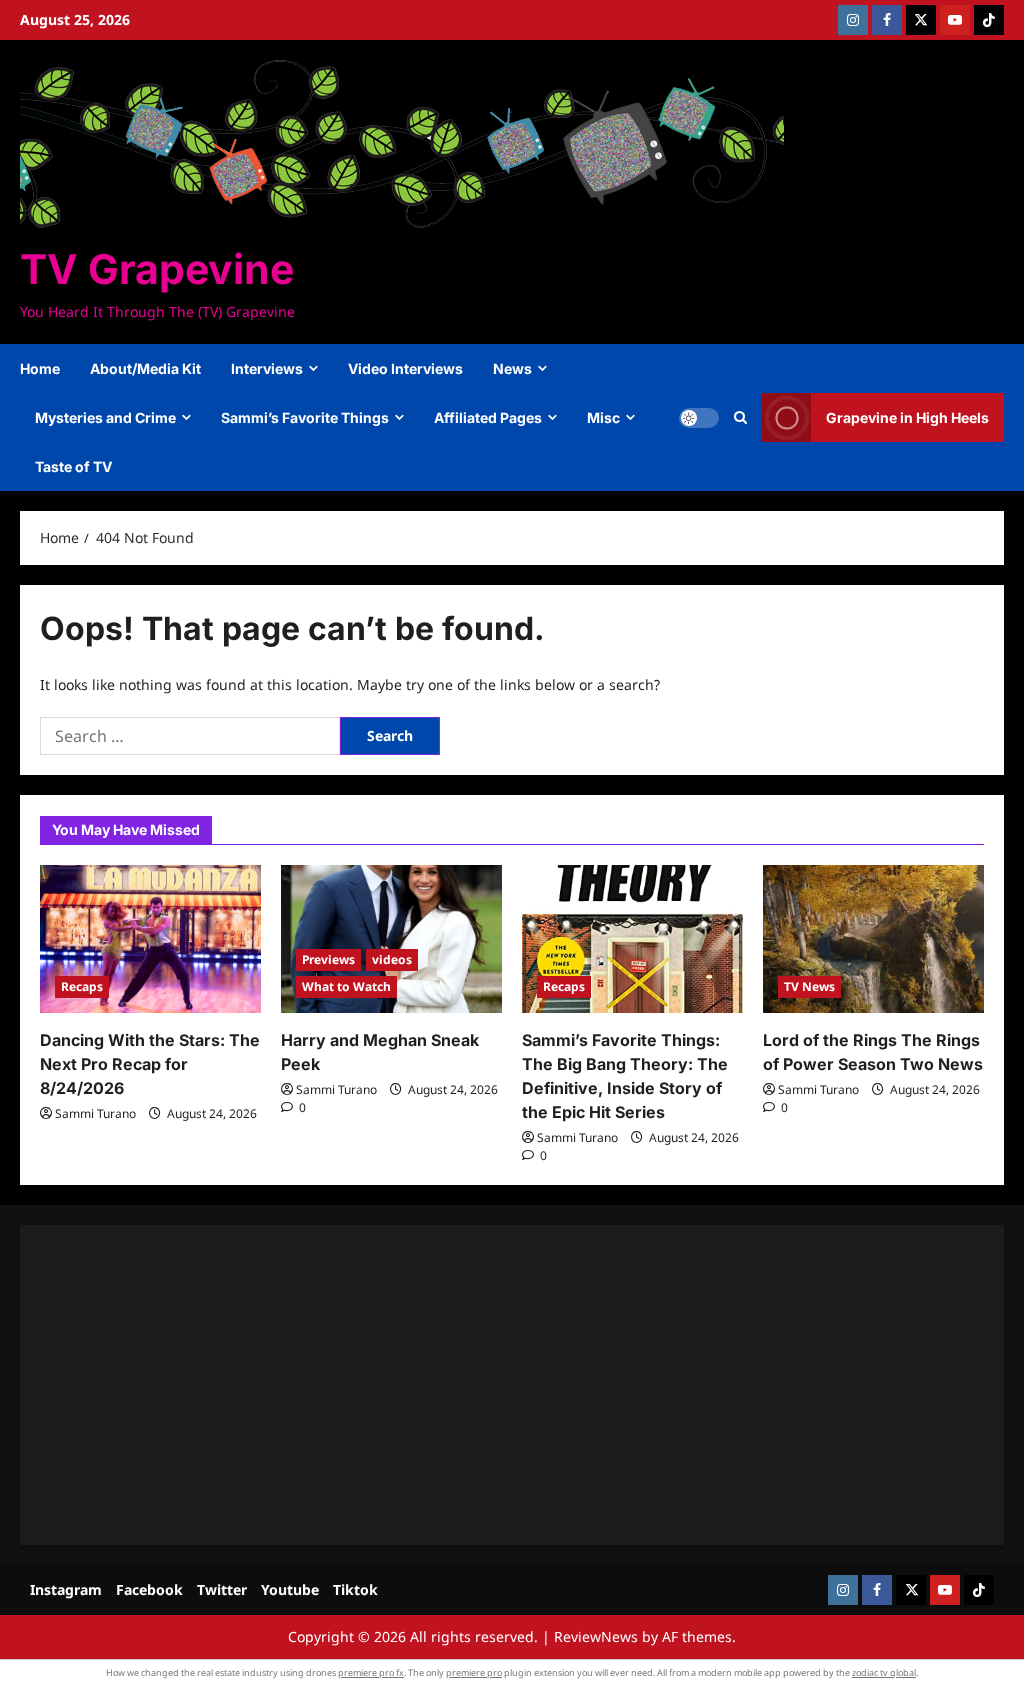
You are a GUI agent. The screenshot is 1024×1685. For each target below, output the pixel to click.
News (512, 368)
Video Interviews (405, 368)
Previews (328, 959)
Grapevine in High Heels (907, 417)
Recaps (82, 986)
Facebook (149, 1589)
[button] (740, 418)
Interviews (267, 368)
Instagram (66, 1589)
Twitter (222, 1589)
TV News (809, 986)
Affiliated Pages (488, 417)
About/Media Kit (145, 368)
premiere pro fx (371, 1672)
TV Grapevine (157, 269)
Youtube (290, 1589)
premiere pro (474, 1672)
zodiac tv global (884, 1672)
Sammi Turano (95, 1113)
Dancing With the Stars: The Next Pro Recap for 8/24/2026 (150, 1064)
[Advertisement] (512, 1385)
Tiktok (355, 1589)
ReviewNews (596, 1636)
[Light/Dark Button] (699, 418)
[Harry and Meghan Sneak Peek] (391, 938)
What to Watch (346, 986)
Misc (603, 417)
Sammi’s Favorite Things (305, 417)
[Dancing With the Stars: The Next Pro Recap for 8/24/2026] (150, 938)
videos (392, 959)
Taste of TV (73, 466)
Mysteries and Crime (105, 417)
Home (40, 368)
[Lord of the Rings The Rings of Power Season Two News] (873, 938)
